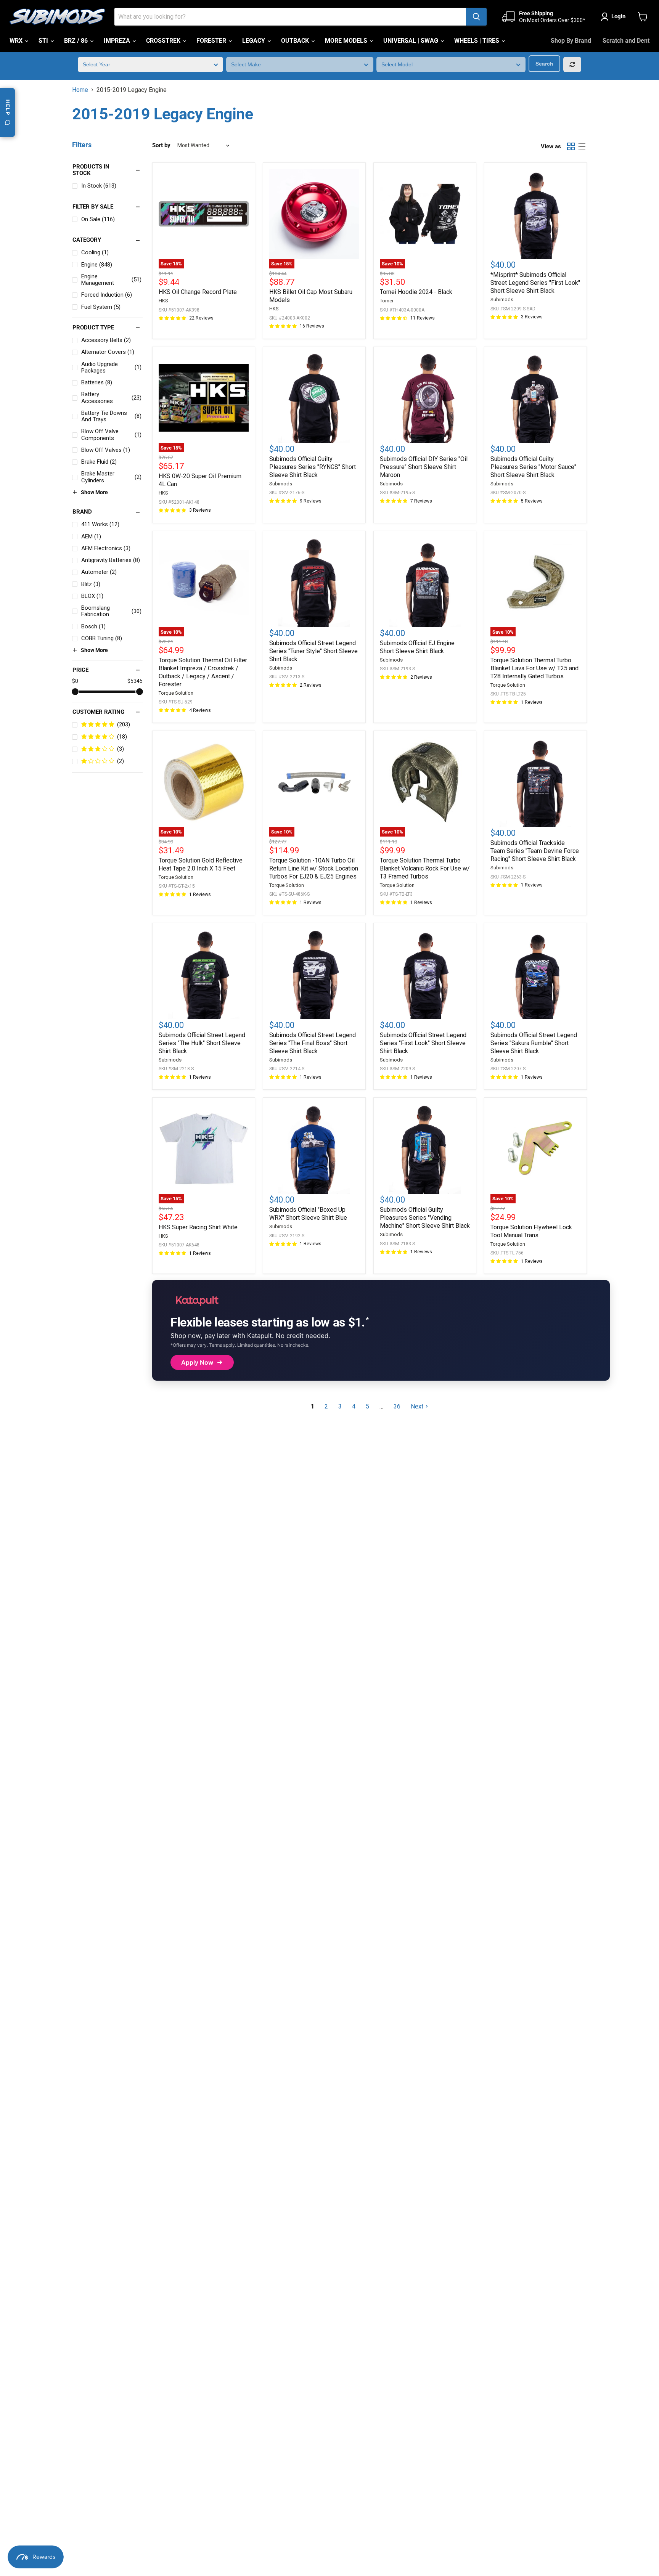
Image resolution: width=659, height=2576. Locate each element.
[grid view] (571, 146)
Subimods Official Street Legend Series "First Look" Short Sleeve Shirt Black (423, 1043)
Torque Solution (176, 693)
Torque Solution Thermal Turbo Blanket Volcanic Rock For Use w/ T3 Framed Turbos (425, 868)
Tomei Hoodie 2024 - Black (416, 292)
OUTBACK (296, 41)
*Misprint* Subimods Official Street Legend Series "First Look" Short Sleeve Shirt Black (535, 283)
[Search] (476, 17)
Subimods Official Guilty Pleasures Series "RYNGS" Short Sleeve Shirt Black (313, 467)
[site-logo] (57, 17)
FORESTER (212, 41)
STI (44, 41)
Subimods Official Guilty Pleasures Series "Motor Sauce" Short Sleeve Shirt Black (533, 467)
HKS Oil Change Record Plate (198, 292)
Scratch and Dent (626, 41)
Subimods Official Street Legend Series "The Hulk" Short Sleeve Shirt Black (202, 1043)
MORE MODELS (347, 41)
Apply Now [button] (197, 1362)
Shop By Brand (571, 41)
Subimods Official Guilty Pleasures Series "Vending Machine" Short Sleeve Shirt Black (425, 1218)
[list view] (582, 146)
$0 (75, 681)
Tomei (387, 301)
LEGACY (254, 41)
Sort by (161, 145)
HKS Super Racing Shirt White (198, 1227)
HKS (163, 301)
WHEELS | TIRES (477, 41)
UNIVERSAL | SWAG (411, 41)
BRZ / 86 (77, 41)
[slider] (75, 692)
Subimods (502, 300)
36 (397, 1406)
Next (417, 1406)
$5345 (135, 681)
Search (544, 64)
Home (80, 90)
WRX (17, 41)
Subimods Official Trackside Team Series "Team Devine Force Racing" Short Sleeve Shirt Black (535, 851)
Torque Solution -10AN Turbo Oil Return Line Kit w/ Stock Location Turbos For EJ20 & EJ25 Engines (314, 868)
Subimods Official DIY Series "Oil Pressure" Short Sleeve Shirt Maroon (424, 467)
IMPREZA (118, 41)
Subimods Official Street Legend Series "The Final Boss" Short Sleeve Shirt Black (313, 1043)
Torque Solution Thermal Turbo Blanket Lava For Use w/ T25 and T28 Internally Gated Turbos (534, 668)
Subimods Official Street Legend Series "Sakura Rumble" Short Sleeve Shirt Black (534, 1043)
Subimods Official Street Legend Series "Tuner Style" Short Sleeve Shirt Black (313, 651)
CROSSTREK (164, 41)
